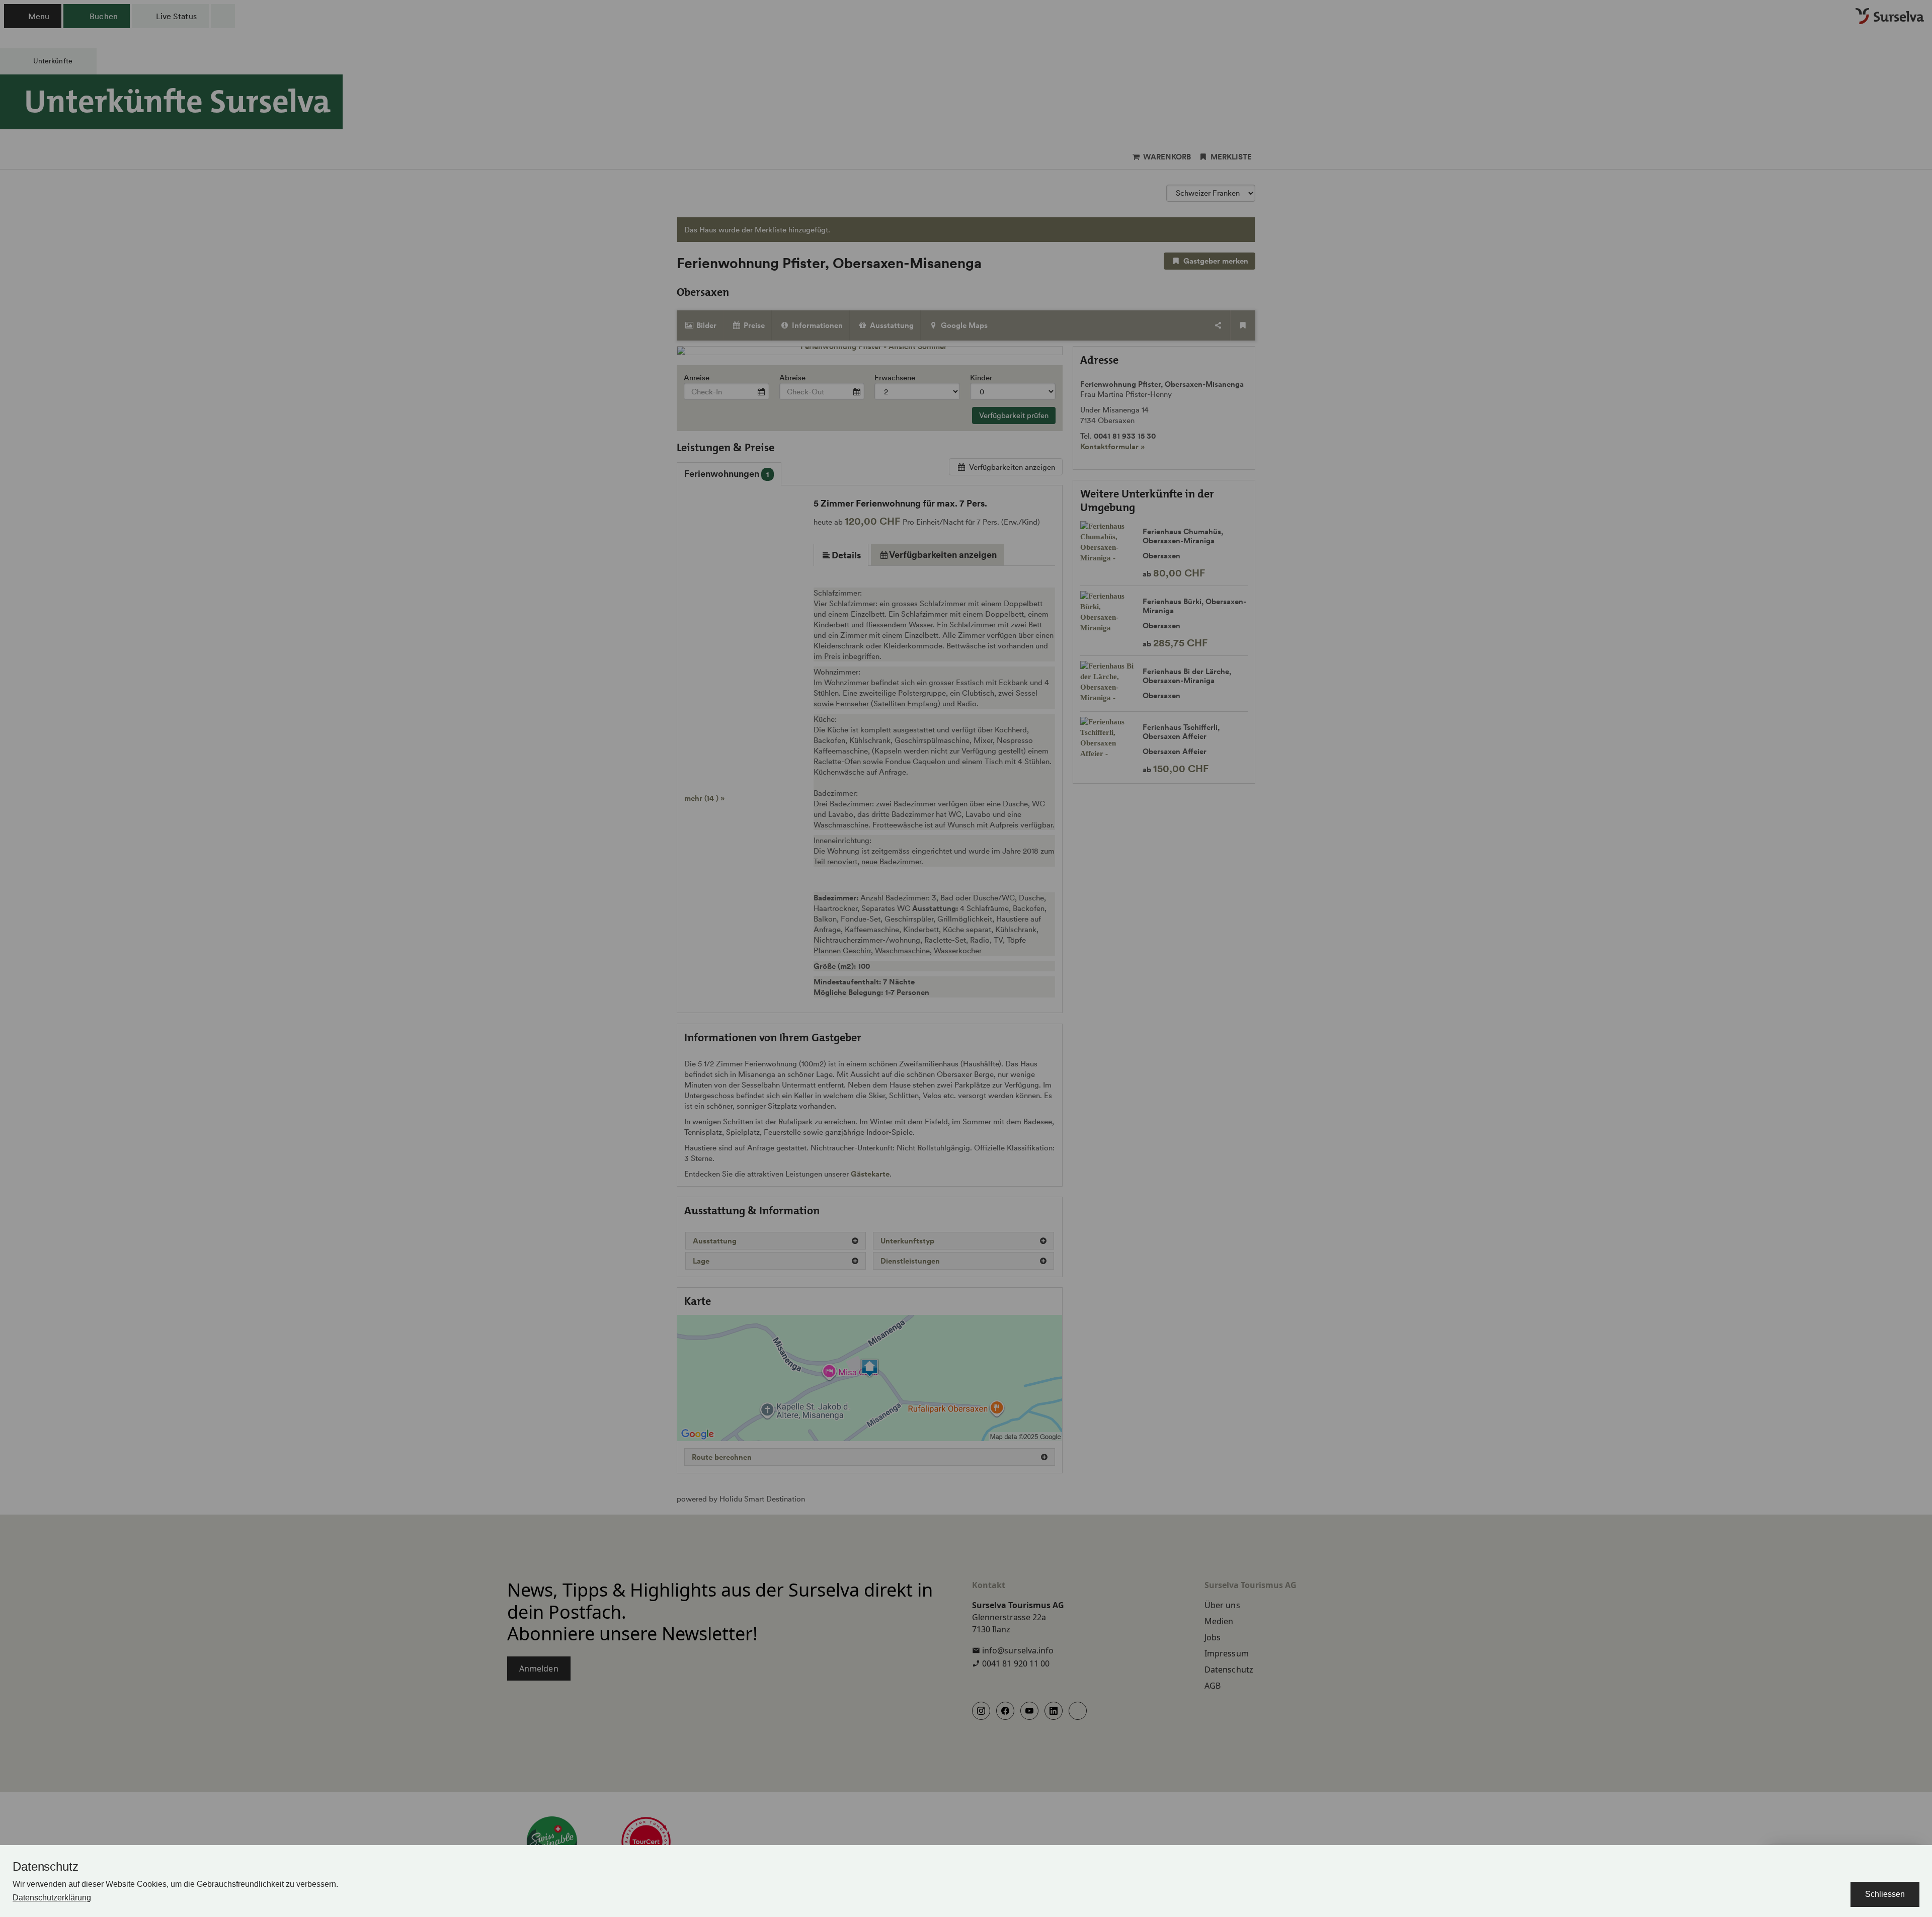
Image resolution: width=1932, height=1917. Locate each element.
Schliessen (1885, 1894)
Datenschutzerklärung (52, 1898)
